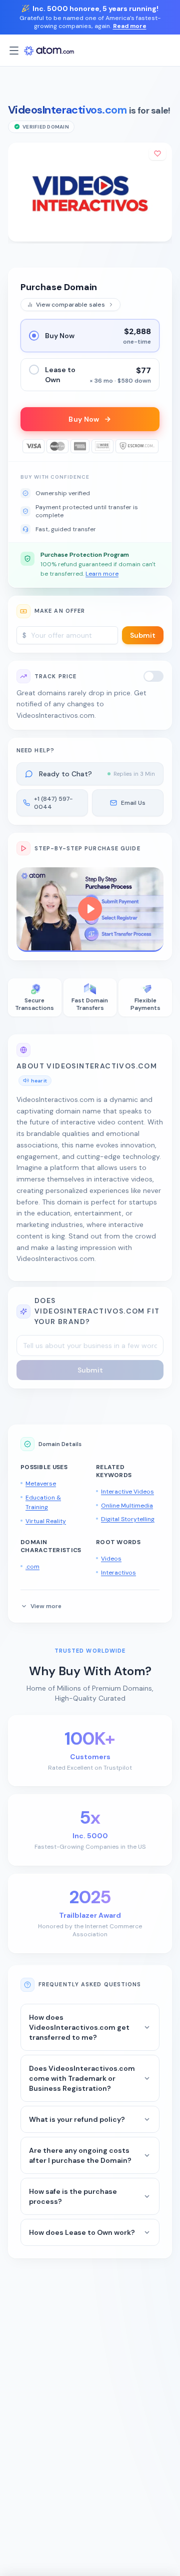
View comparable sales (70, 305)
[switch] (153, 676)
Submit (143, 635)
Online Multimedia (127, 1506)
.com (32, 1567)
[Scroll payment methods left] (27, 446)
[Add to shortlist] (157, 154)
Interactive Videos (127, 1492)
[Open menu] (14, 51)
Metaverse (41, 1484)
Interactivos (118, 1573)
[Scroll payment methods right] (152, 446)
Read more (130, 26)
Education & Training (43, 1503)
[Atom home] (49, 51)
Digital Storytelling (128, 1519)
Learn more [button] (102, 574)
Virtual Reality (46, 1521)
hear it (39, 1081)
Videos (111, 1559)
